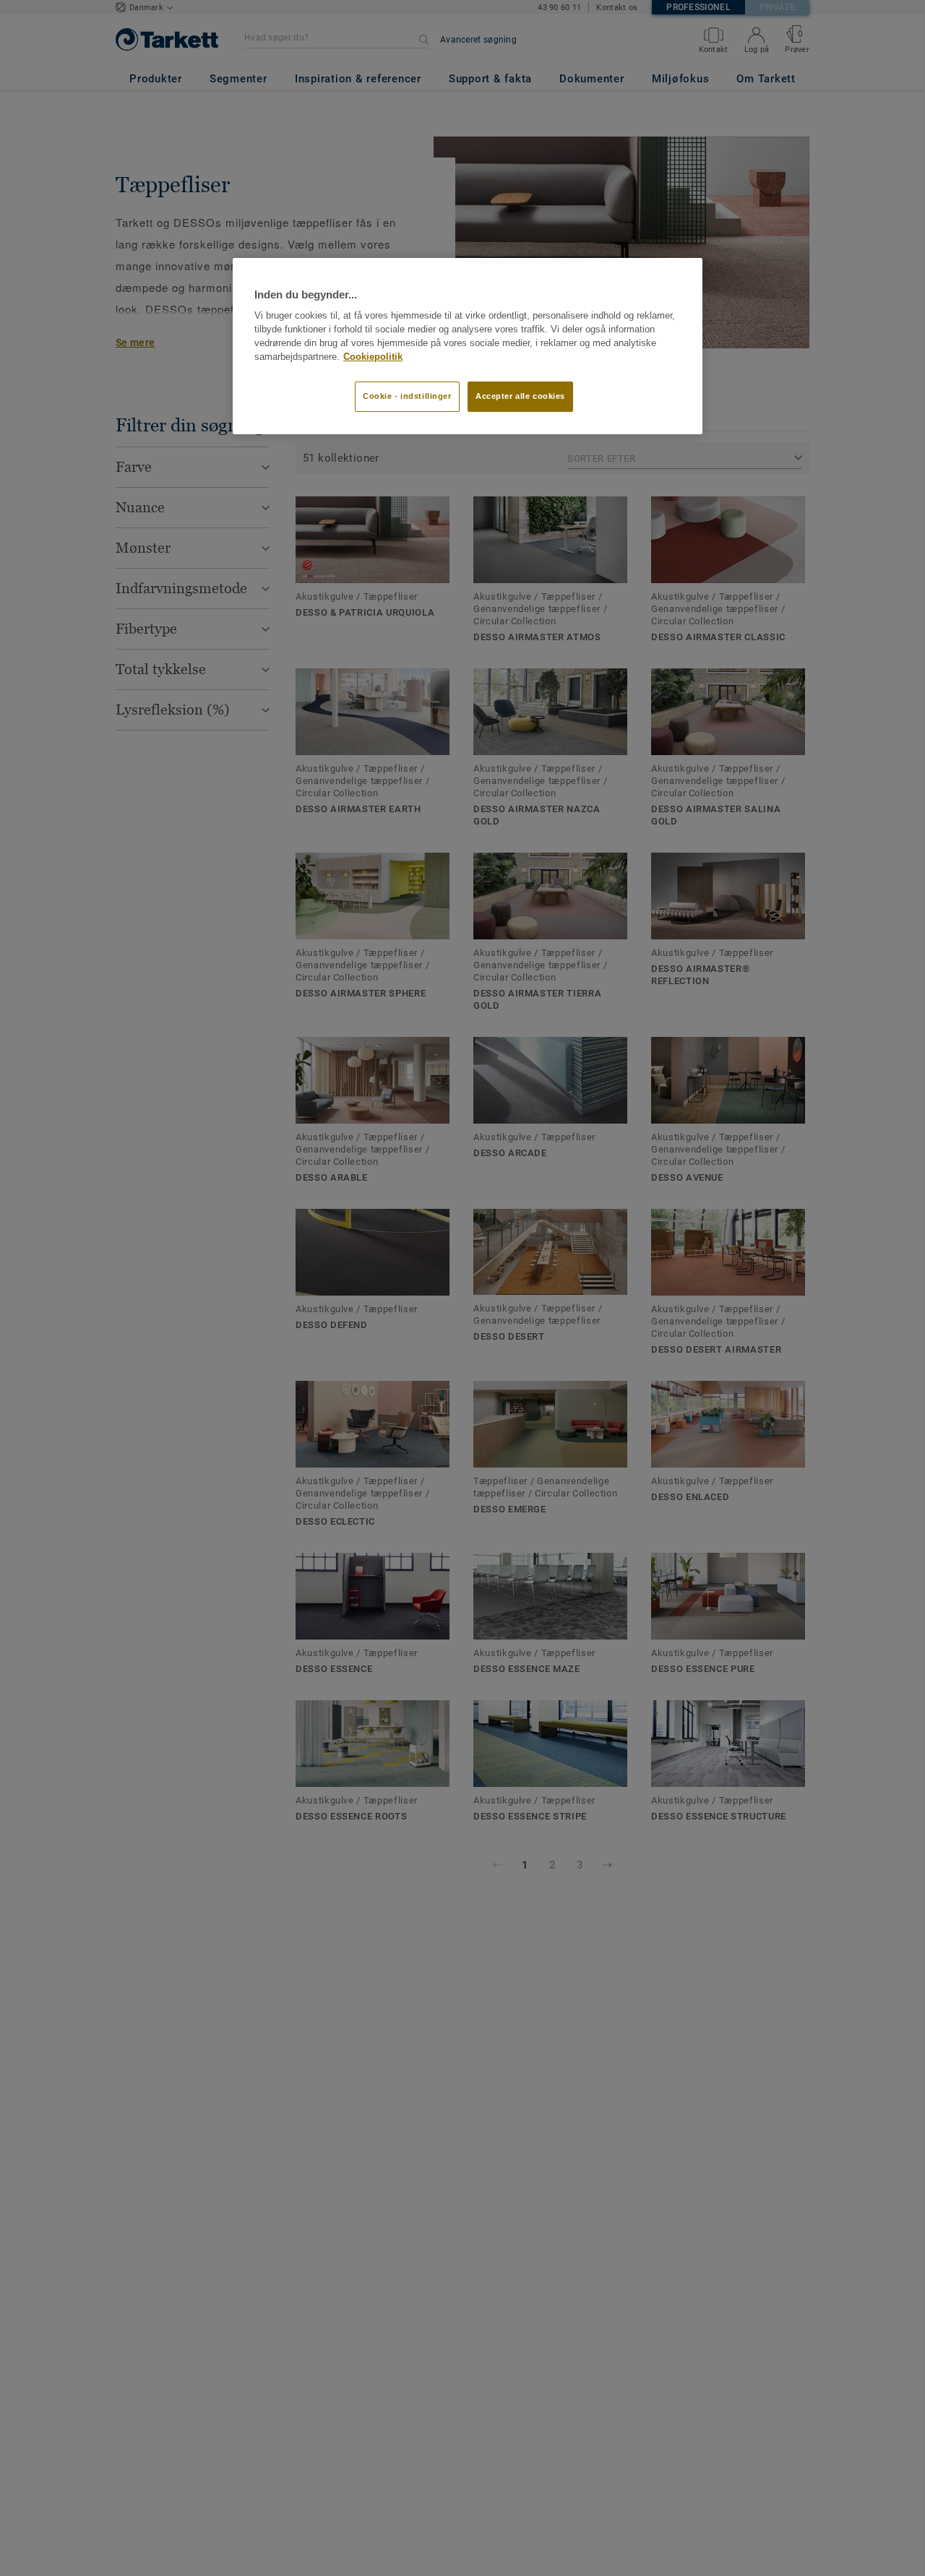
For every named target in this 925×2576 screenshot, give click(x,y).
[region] (468, 346)
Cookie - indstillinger (407, 396)
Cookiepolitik (373, 356)
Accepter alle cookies (520, 396)
